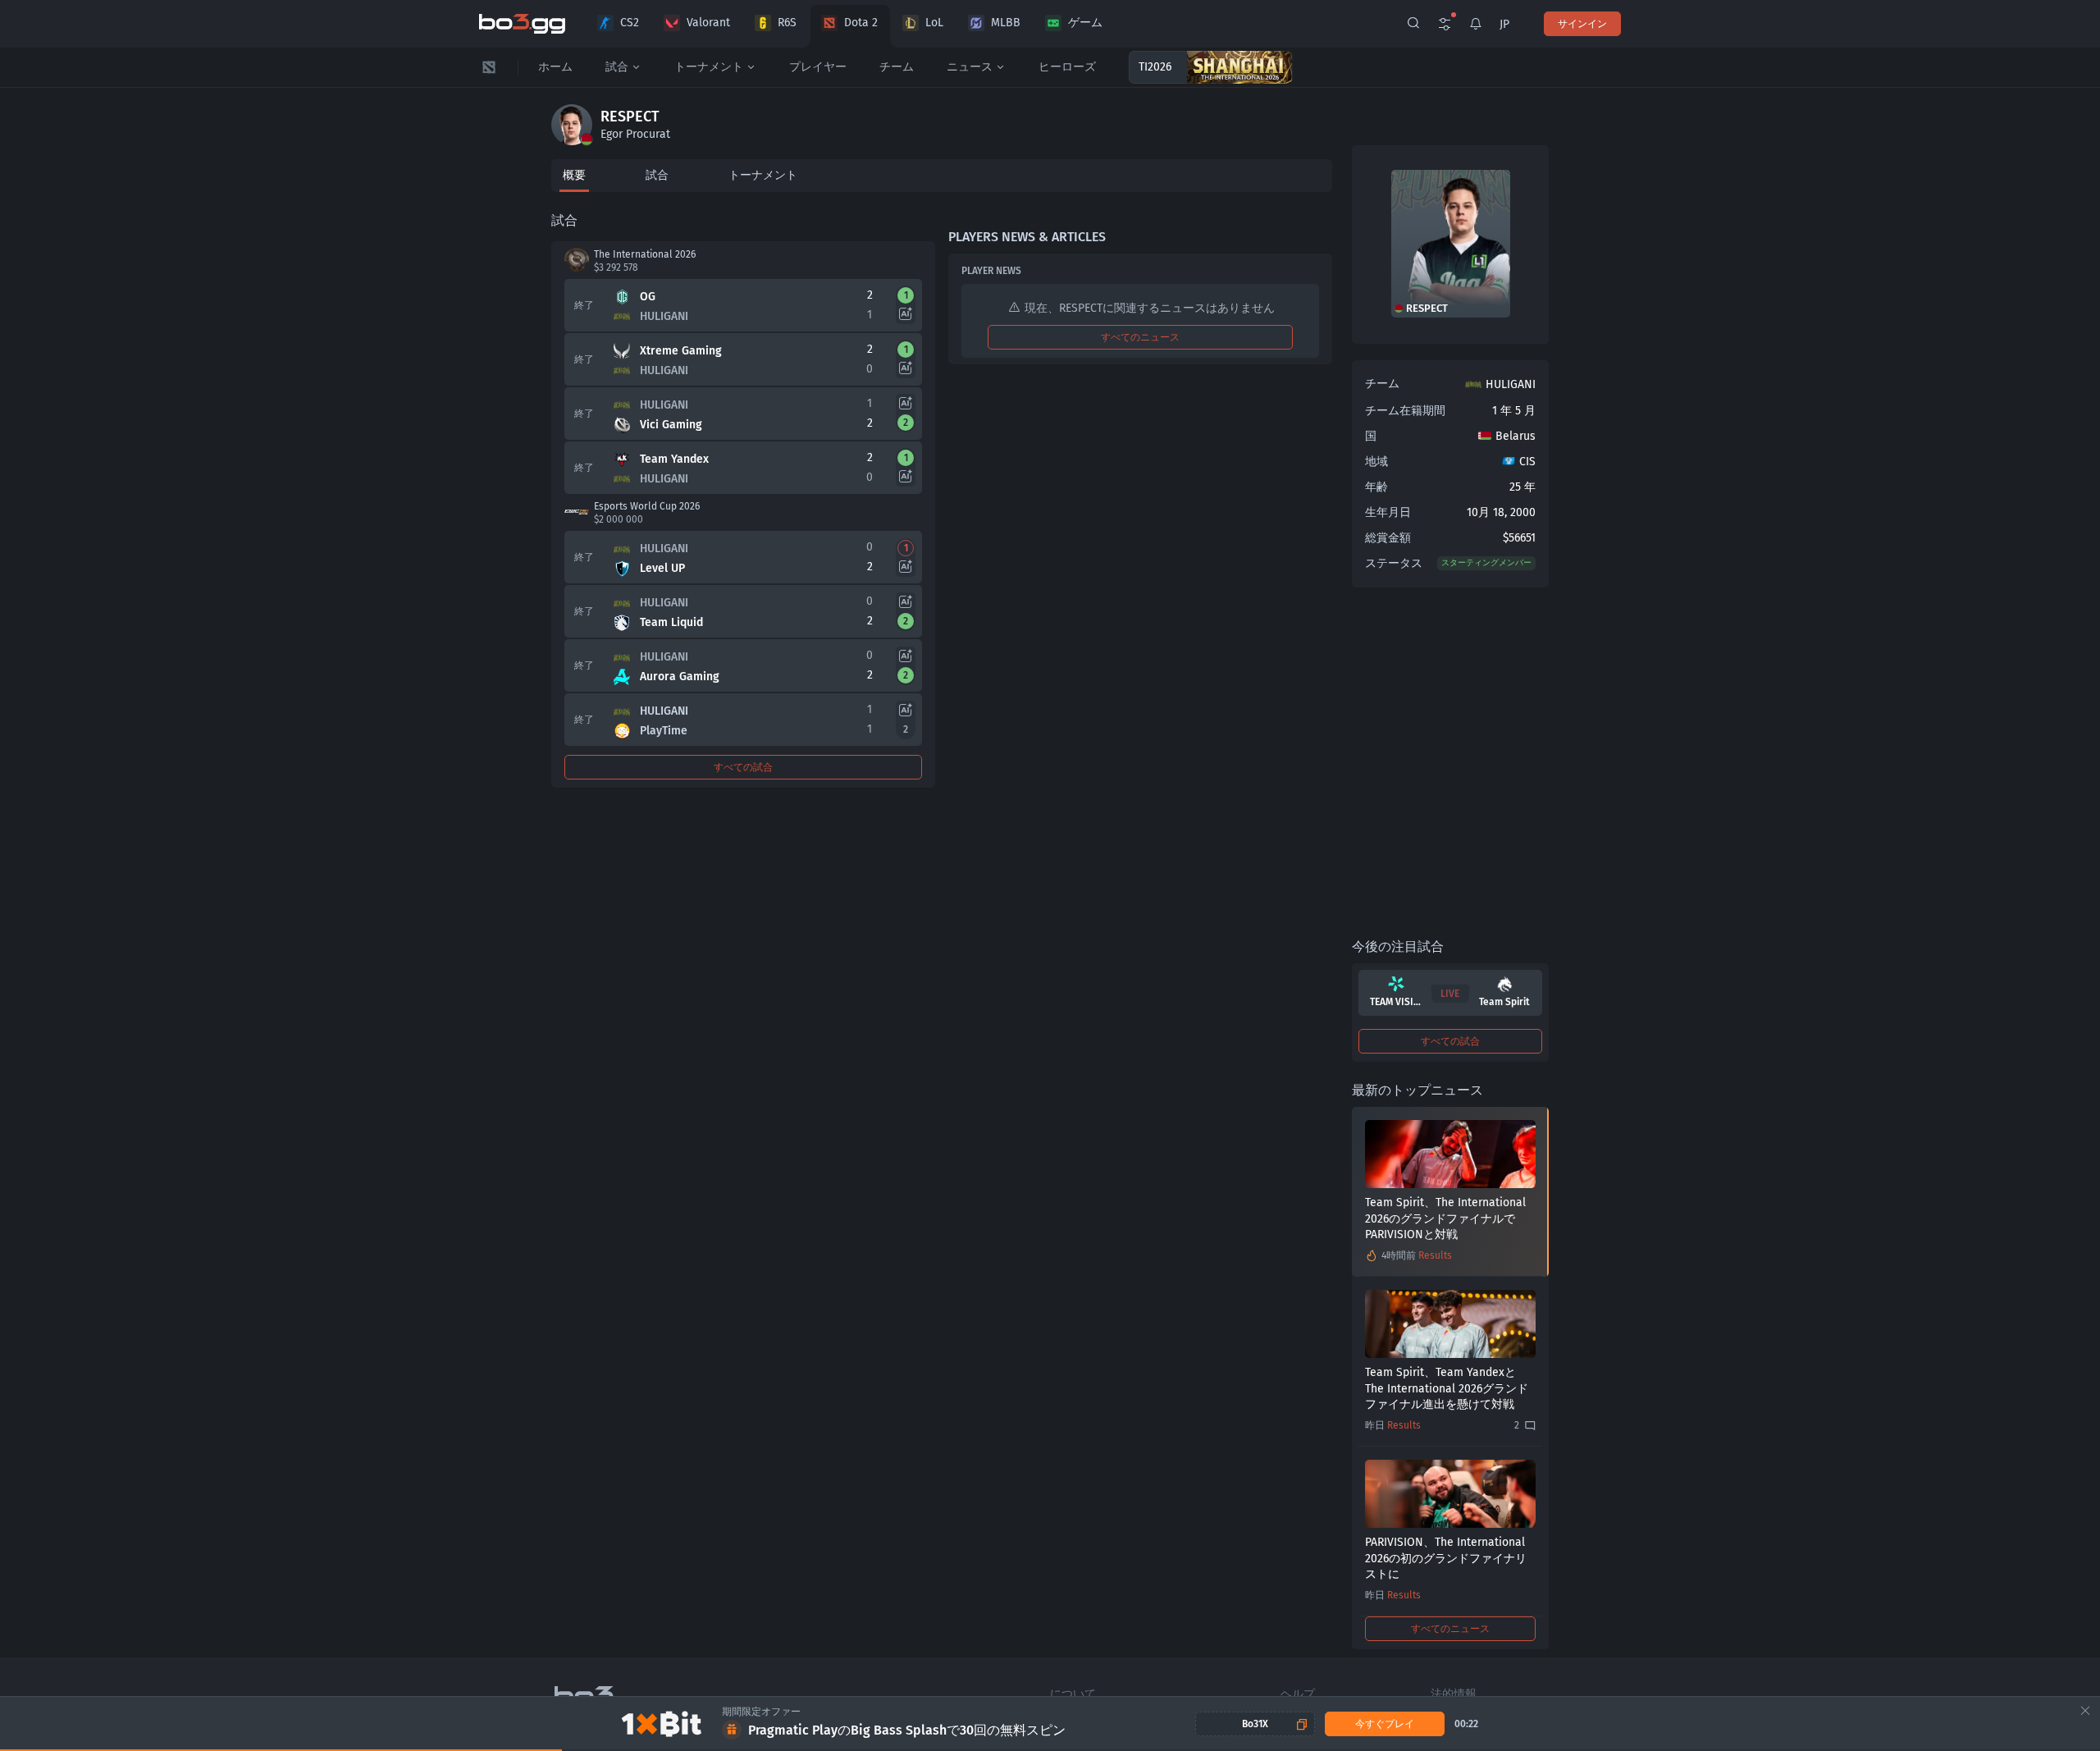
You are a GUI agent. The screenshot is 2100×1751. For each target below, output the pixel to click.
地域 (1376, 462)
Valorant (708, 23)
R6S (787, 23)
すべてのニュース (1140, 337)
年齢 (1376, 487)
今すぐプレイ (1385, 1724)
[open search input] (1413, 24)
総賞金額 (1388, 538)
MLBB (1006, 23)
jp (1504, 24)
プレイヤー (818, 67)
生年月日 (1388, 512)
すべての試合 (743, 767)
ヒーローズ (1067, 67)
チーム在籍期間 (1405, 411)
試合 (617, 67)
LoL (934, 23)
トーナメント (709, 67)
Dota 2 (861, 23)
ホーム (555, 67)
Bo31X (1255, 1724)
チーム (897, 67)
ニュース (970, 67)
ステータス (1394, 563)
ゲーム (1085, 23)
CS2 (630, 23)
